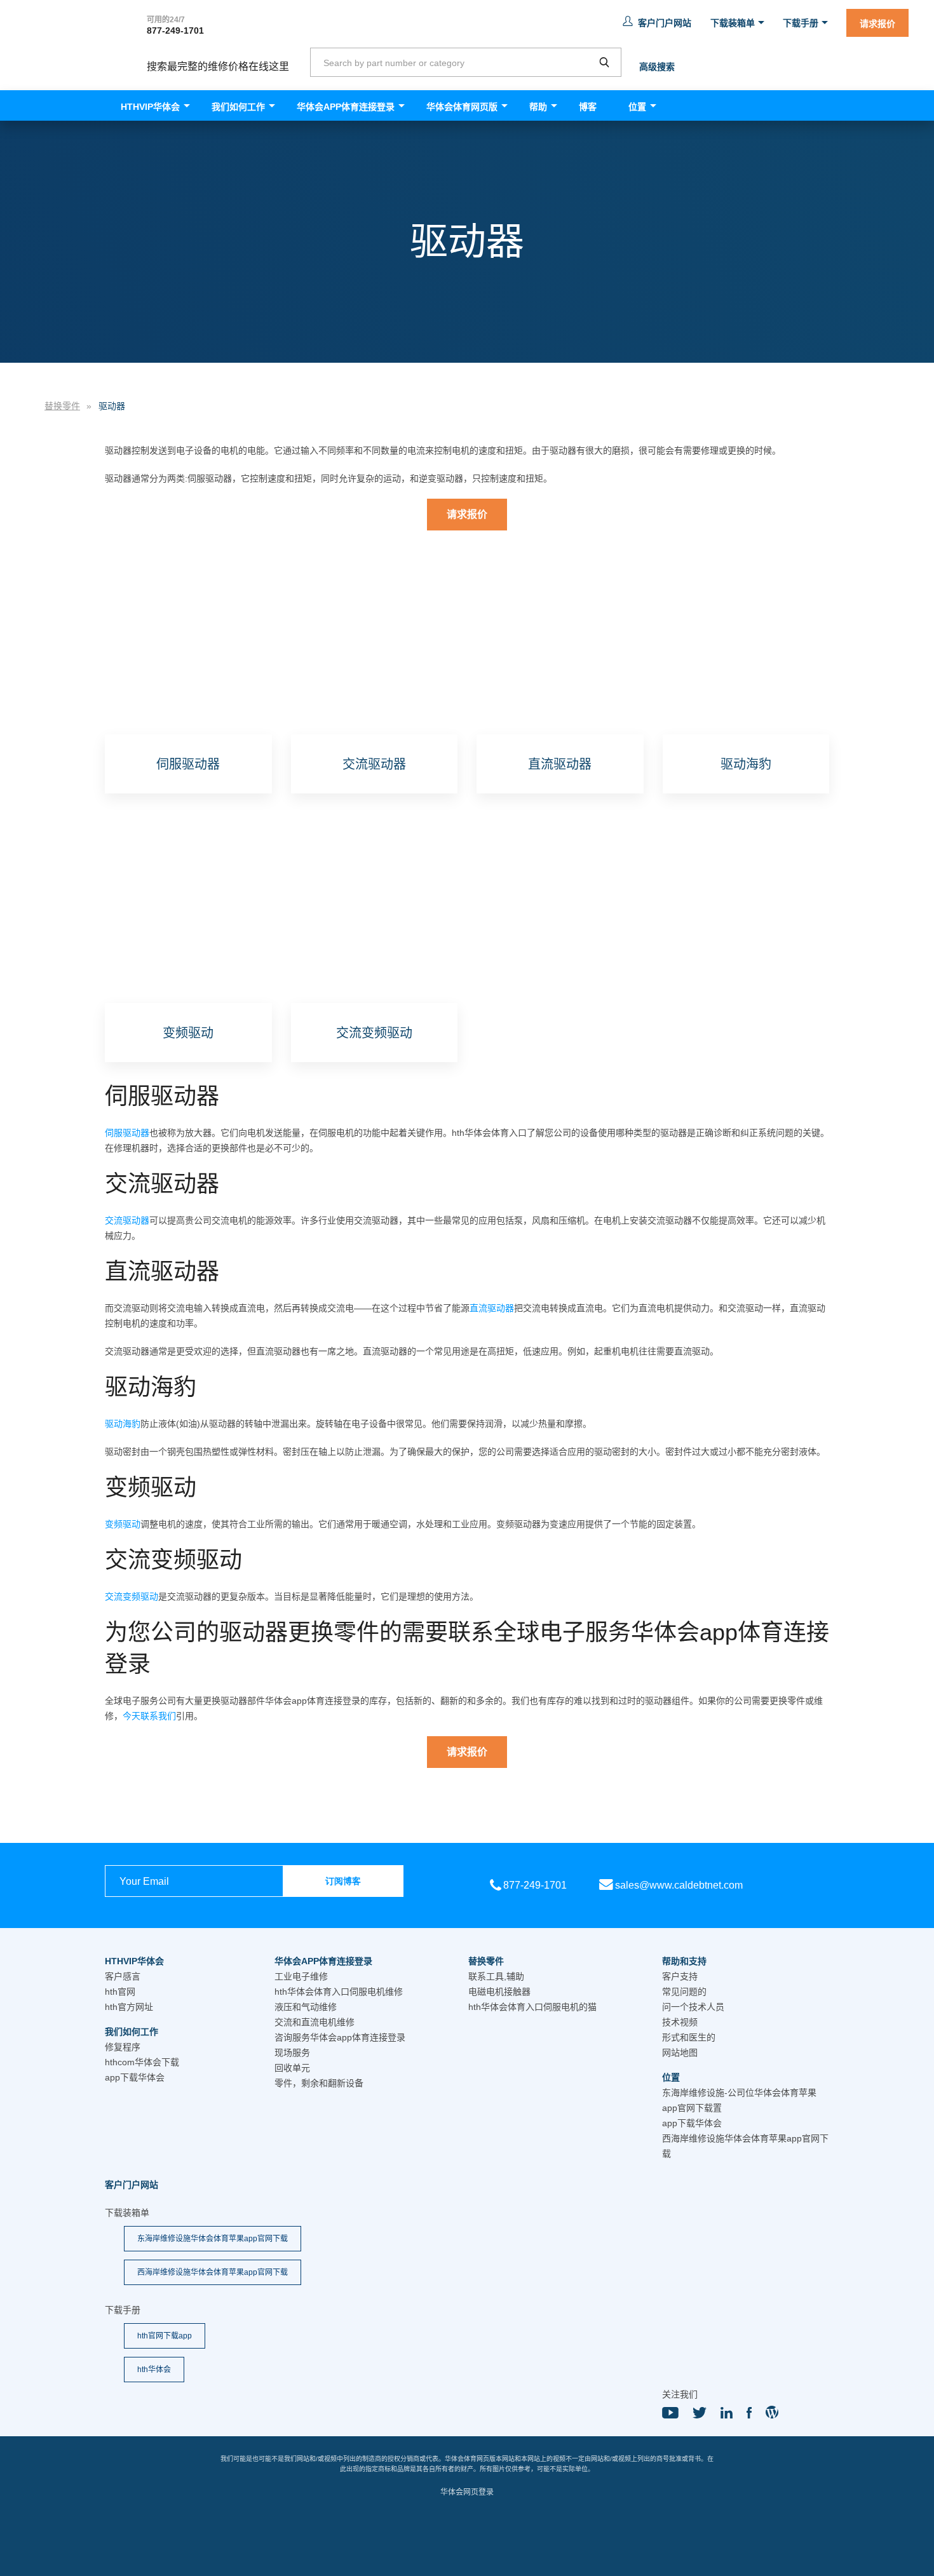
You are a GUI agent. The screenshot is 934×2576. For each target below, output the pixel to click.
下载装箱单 (733, 23)
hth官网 (120, 1992)
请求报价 (877, 24)
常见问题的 (684, 1992)
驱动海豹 (123, 1424)
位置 (637, 107)
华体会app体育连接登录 (346, 107)
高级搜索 (657, 67)
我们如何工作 (238, 107)
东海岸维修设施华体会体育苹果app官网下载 (213, 2239)
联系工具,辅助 (496, 1976)
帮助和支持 (684, 1961)
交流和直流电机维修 (315, 2022)
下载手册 (801, 23)
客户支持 (680, 1976)
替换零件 (486, 1961)
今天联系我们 (149, 1716)
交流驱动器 (127, 1220)
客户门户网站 (665, 23)
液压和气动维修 (306, 2007)
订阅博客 (343, 1881)
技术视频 (680, 2022)
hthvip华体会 (150, 107)
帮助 (538, 107)
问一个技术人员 (693, 2007)
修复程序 (123, 2047)
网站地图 (680, 2053)
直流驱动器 (492, 1308)
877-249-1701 (175, 30)
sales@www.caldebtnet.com (679, 1885)
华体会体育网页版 (462, 107)
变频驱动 (123, 1524)
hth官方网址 (129, 2007)
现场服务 (292, 2053)
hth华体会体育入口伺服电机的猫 (532, 2007)
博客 (588, 107)
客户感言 (123, 1976)
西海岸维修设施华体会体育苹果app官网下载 (213, 2272)
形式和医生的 (689, 2037)
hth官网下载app (165, 2336)
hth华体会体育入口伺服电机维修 (339, 1992)
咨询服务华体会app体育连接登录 (340, 2037)
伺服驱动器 (127, 1133)
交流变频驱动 (132, 1596)
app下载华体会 (135, 2077)
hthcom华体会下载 (142, 2062)
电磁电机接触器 (499, 1992)
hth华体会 (154, 2370)
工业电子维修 (301, 1976)
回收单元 (292, 2068)
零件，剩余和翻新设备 (319, 2083)
